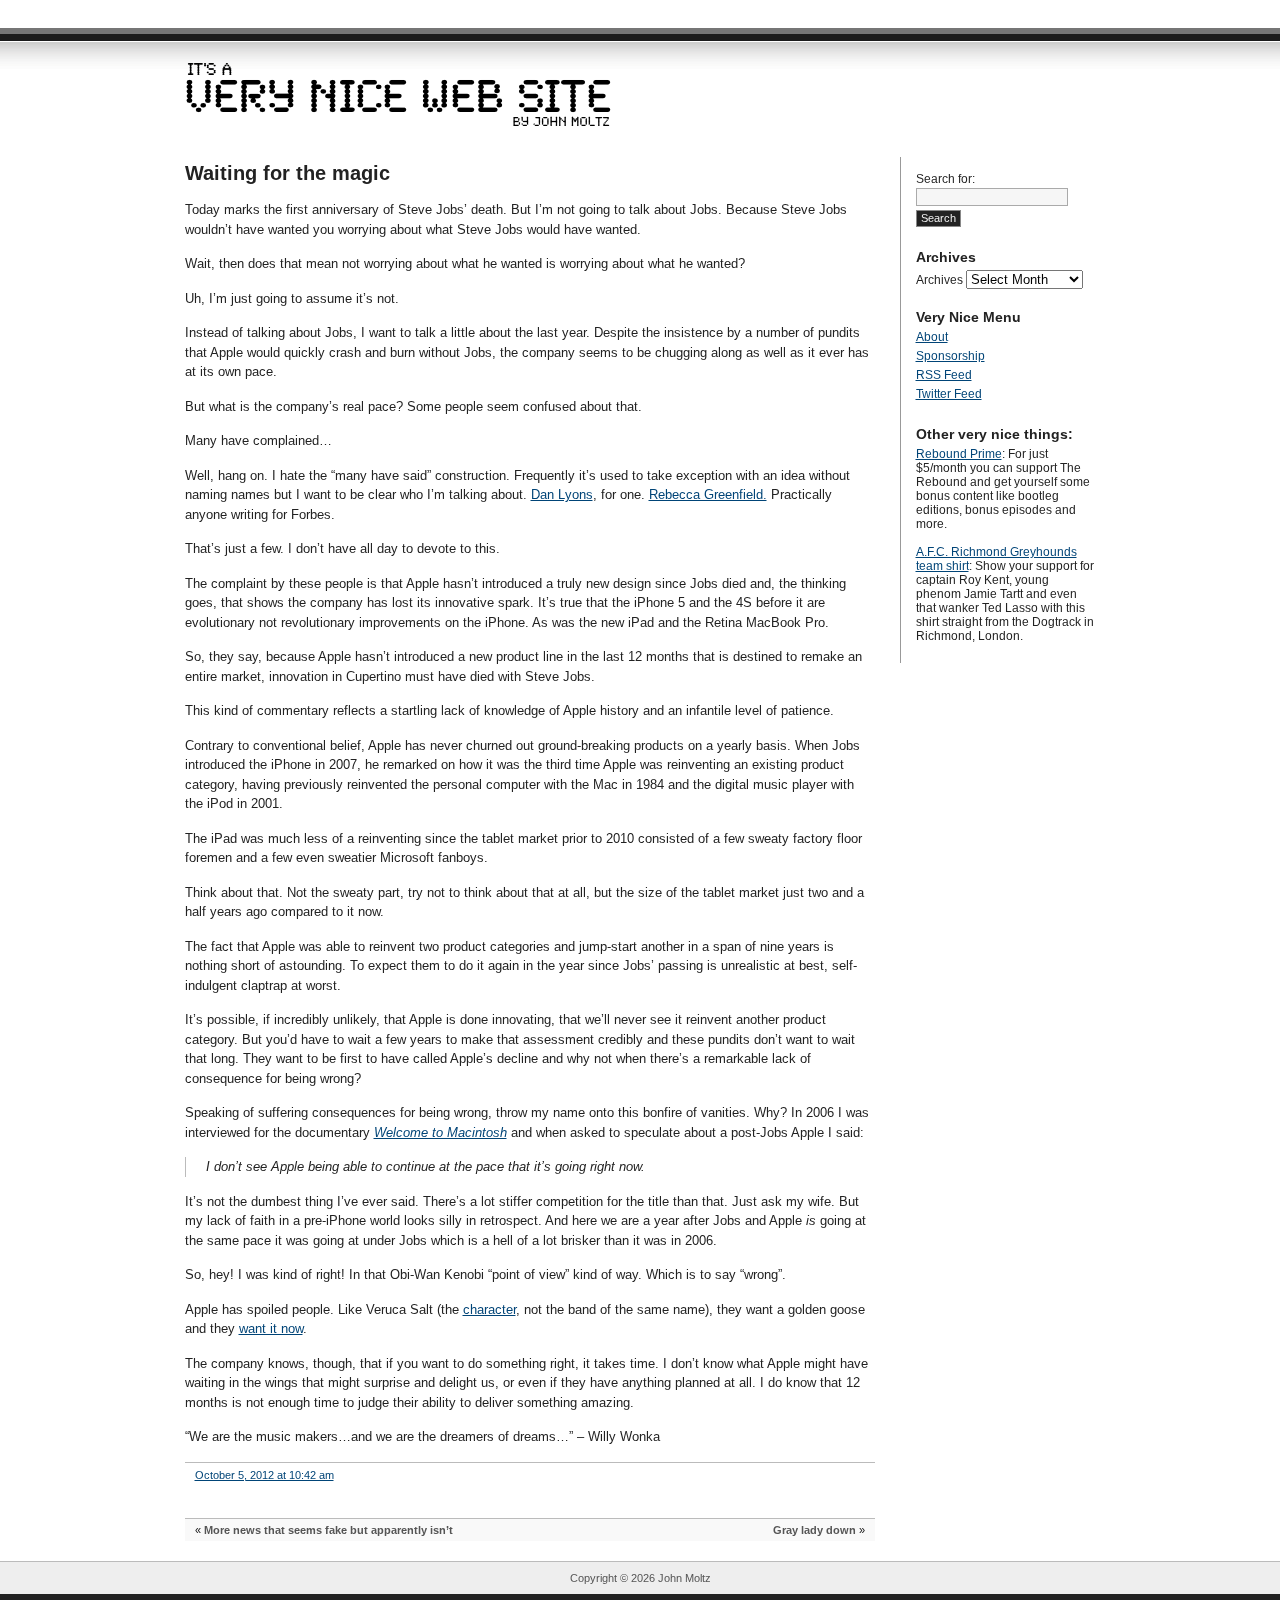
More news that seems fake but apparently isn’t (328, 1530)
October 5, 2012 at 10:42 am (264, 1475)
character (489, 1309)
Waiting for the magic (287, 173)
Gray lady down (814, 1530)
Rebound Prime (959, 454)
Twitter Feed (949, 394)
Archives (939, 280)
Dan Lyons (562, 494)
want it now (271, 1328)
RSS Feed (944, 375)
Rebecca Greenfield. (708, 494)
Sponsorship (950, 356)
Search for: (945, 179)
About (932, 337)
